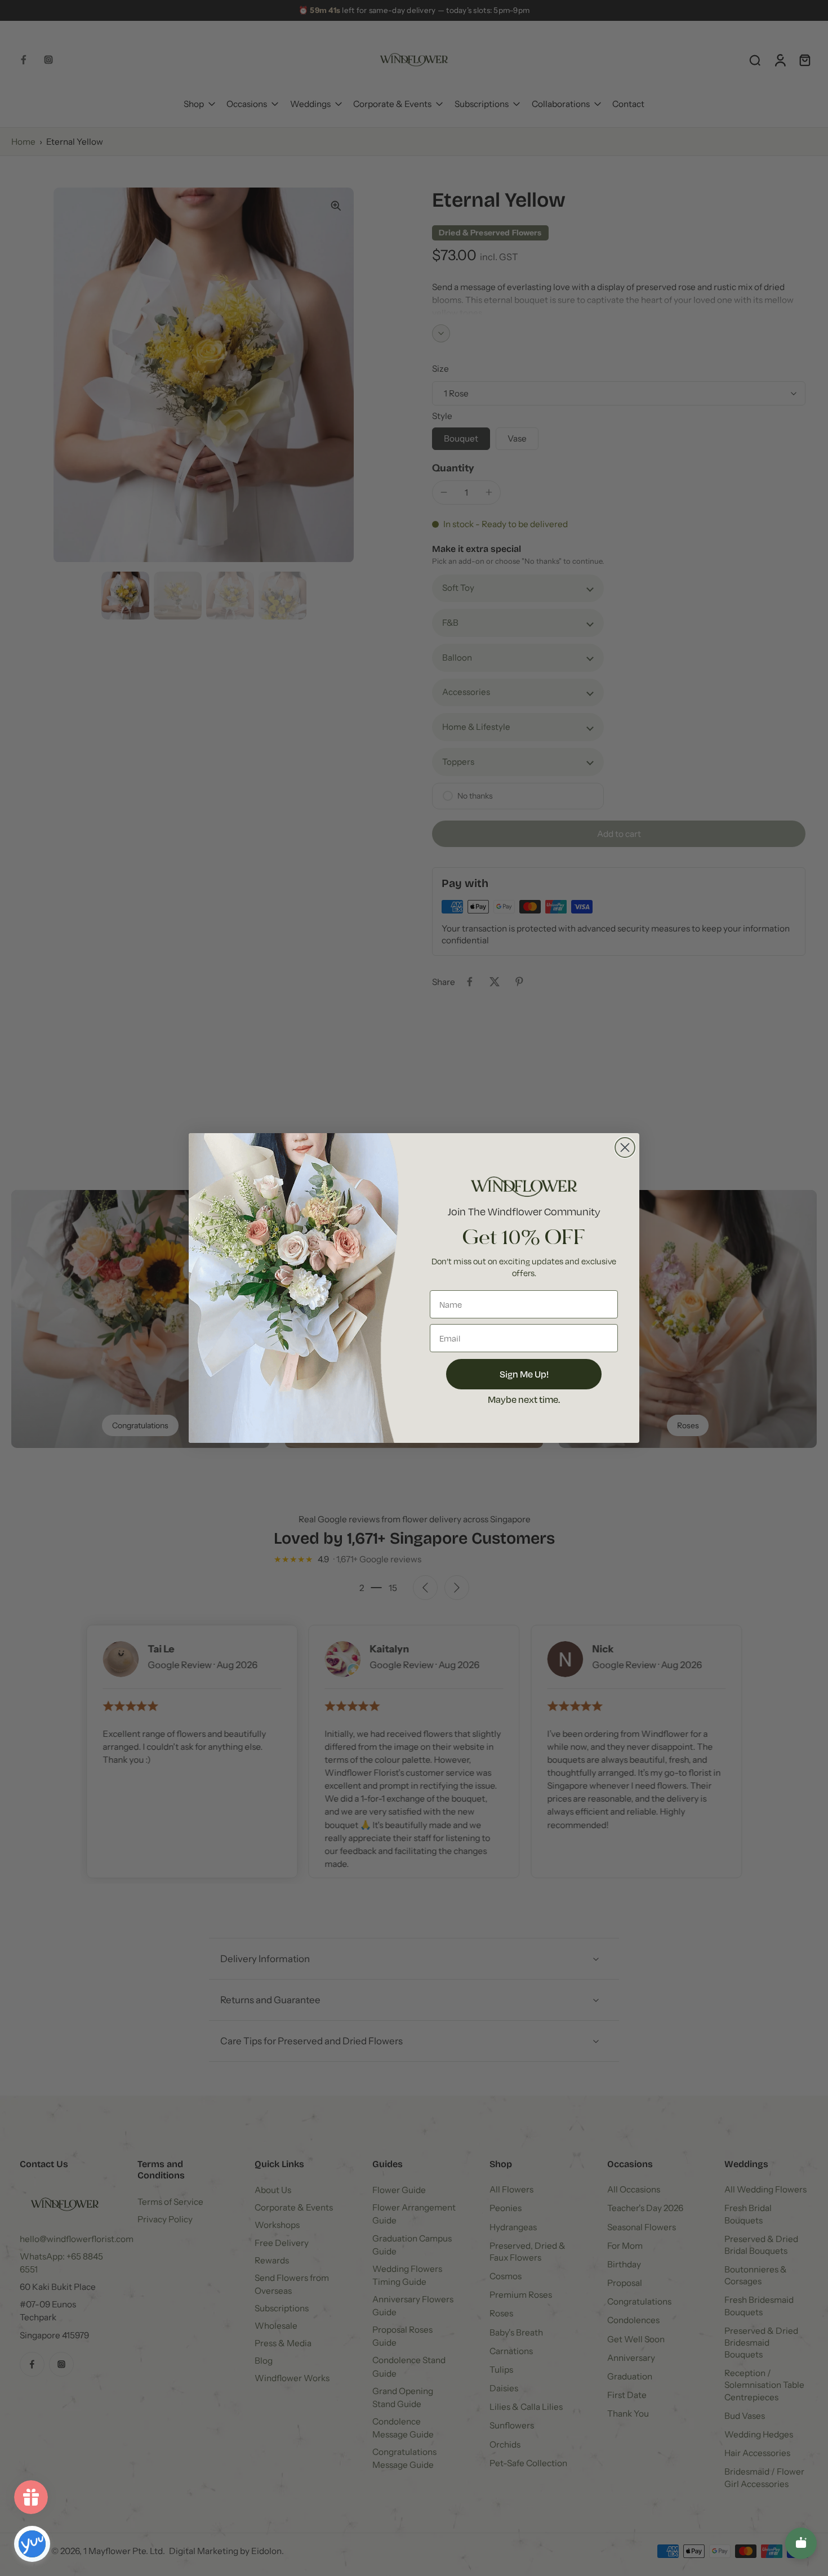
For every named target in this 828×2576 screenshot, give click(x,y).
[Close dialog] (625, 1147)
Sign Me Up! (524, 1374)
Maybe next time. (524, 1399)
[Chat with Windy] (801, 2543)
